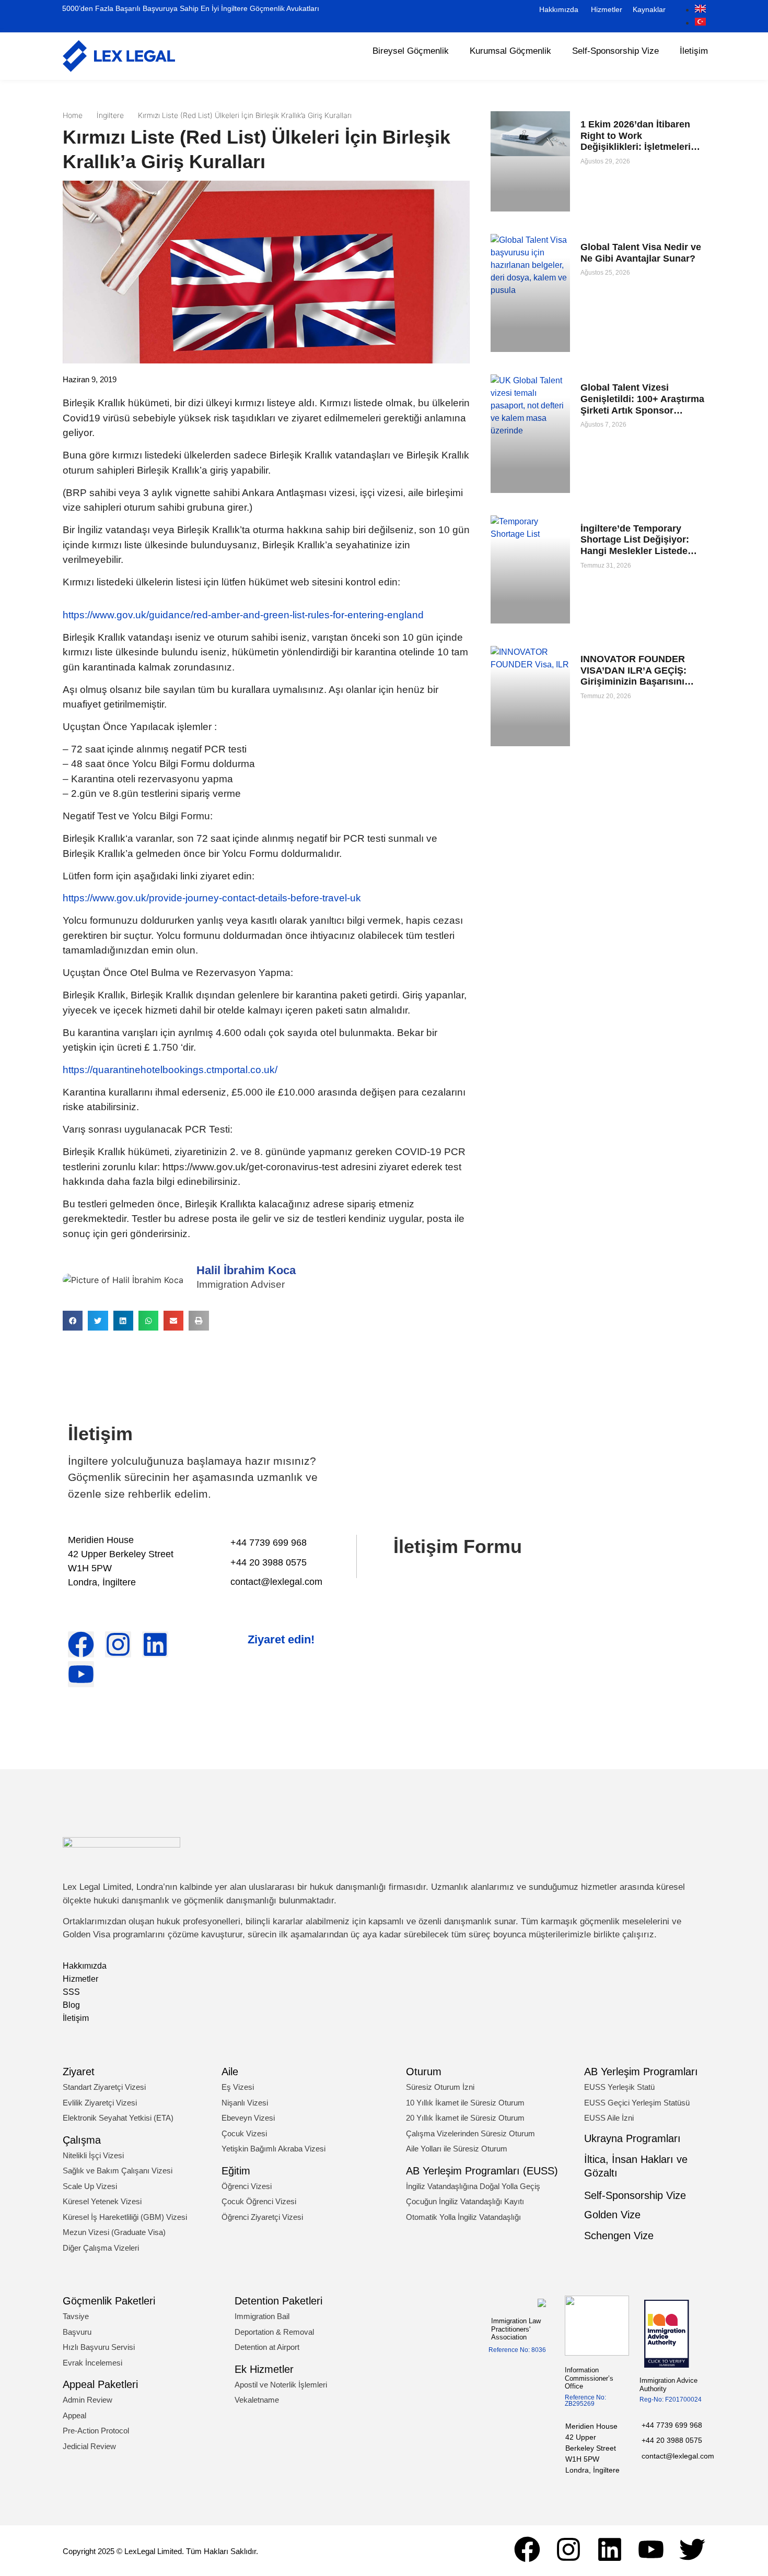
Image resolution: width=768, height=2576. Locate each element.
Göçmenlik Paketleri (109, 2301)
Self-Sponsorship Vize (615, 51)
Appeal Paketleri (100, 2384)
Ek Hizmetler (264, 2369)
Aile (230, 2072)
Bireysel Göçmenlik (411, 51)
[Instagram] (568, 2549)
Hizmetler (607, 9)
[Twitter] (692, 2549)
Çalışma (82, 2140)
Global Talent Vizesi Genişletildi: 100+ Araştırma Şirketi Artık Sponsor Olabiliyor (642, 404)
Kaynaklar (649, 9)
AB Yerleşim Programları (641, 2072)
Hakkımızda (560, 9)
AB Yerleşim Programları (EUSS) (482, 2171)
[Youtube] (651, 2549)
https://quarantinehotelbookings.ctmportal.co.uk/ (170, 1070)
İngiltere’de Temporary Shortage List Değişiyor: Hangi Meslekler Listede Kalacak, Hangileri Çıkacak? (635, 551)
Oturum (424, 2072)
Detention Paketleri (278, 2301)
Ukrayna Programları (632, 2138)
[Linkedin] (610, 2549)
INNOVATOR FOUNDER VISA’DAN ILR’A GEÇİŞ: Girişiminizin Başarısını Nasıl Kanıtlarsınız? (633, 676)
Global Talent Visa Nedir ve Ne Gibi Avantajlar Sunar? (641, 253)
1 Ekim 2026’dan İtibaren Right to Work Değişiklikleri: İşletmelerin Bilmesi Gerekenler (638, 141)
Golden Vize (612, 2215)
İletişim (694, 51)
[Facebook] (527, 2549)
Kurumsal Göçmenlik (510, 51)
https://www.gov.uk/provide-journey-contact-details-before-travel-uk (212, 898)
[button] (73, 1321)
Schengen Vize (619, 2236)
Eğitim (236, 2171)
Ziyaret (79, 2072)
